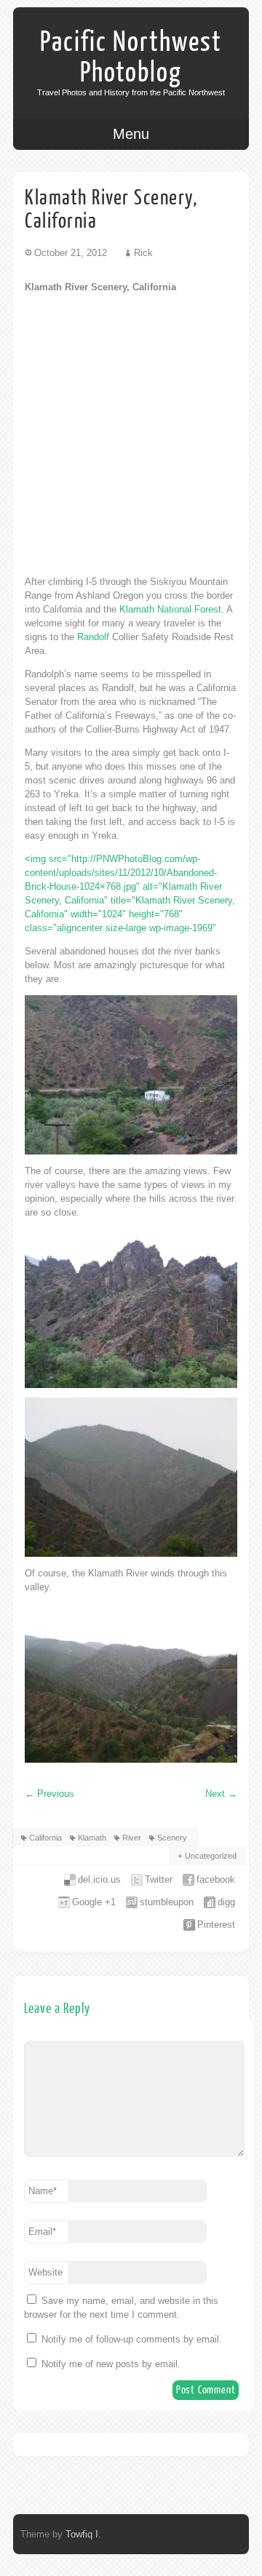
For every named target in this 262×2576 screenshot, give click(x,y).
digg (226, 1902)
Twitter (159, 1879)
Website (45, 2272)
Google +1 (94, 1902)
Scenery (172, 1838)
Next (221, 1794)
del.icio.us (99, 1879)
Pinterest (216, 1925)
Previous (49, 1794)
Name (43, 2191)
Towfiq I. (83, 2534)
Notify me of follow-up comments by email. (132, 2339)
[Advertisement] (131, 434)
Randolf (93, 637)
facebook (216, 1879)
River (132, 1838)
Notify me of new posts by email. (111, 2364)
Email (42, 2232)
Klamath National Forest (170, 609)
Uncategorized (211, 1856)
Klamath (92, 1838)
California (45, 1838)
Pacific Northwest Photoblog (131, 57)
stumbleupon (167, 1902)
